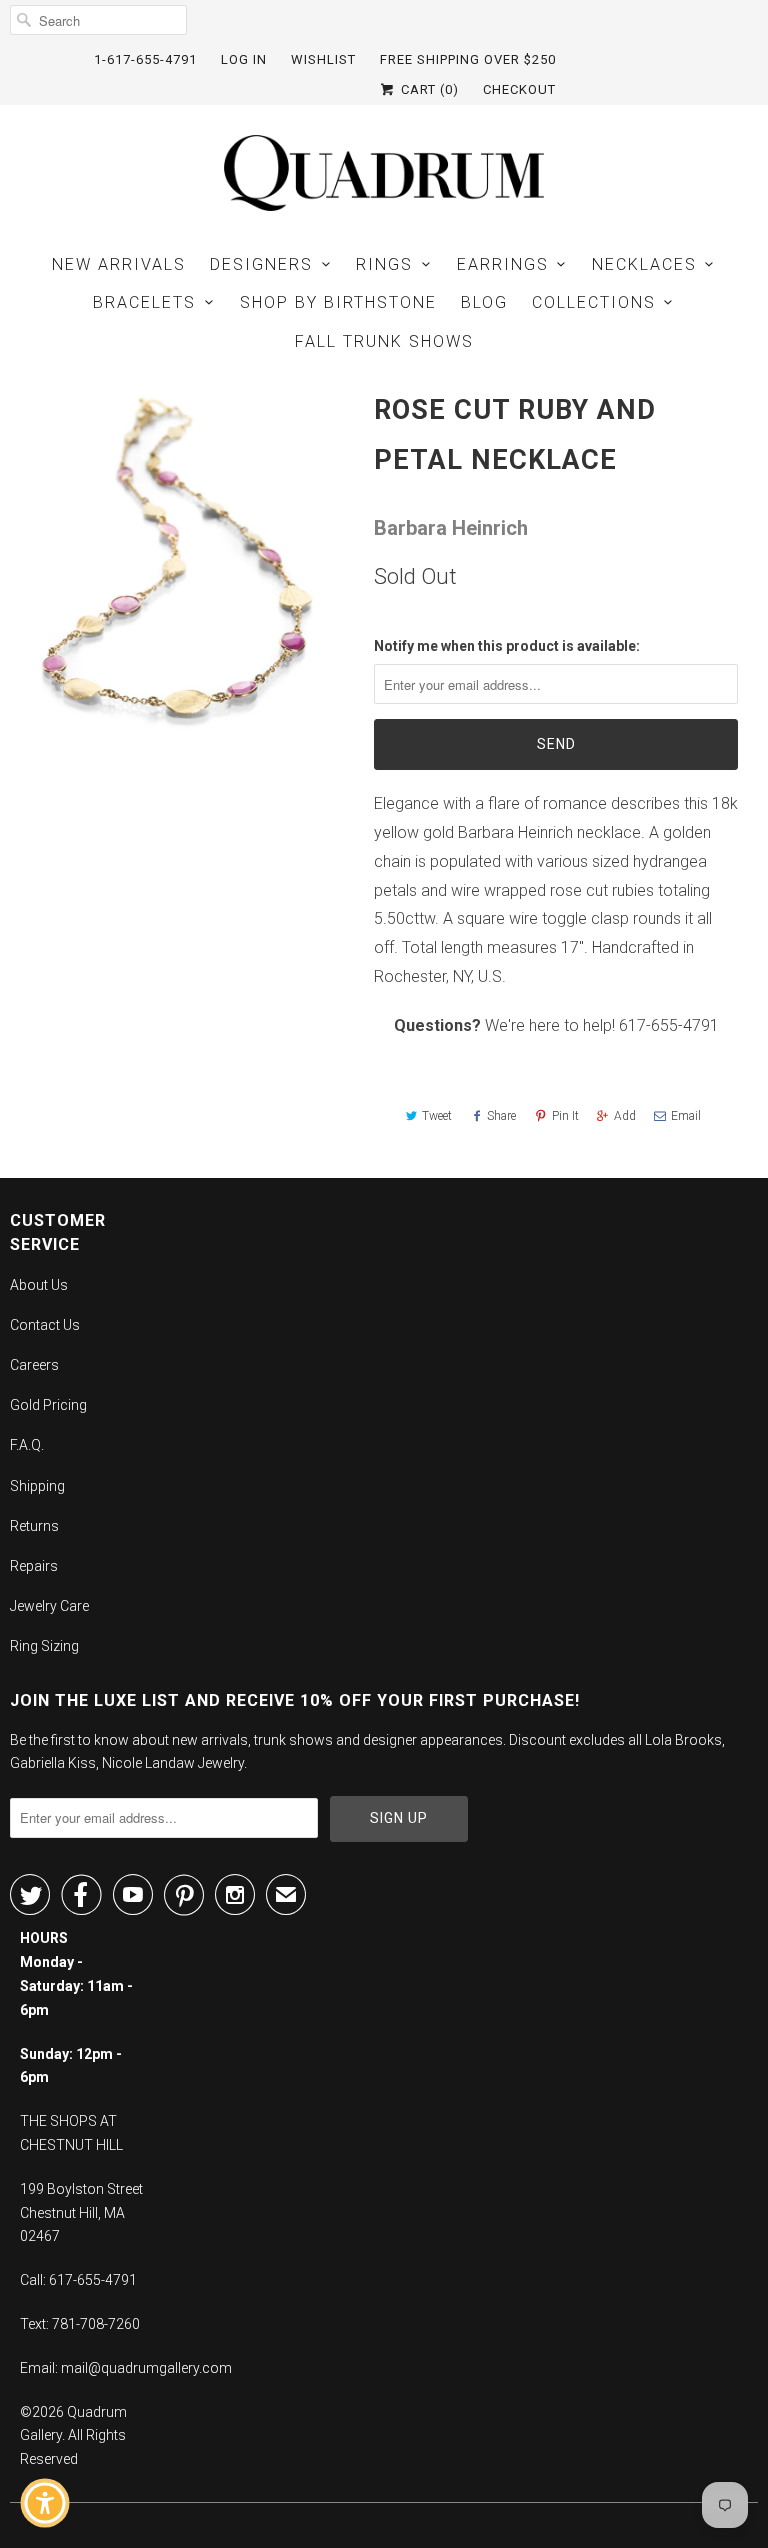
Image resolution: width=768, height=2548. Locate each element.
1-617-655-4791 (145, 59)
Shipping (37, 1486)
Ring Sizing (44, 1646)
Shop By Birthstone (338, 302)
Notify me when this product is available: (507, 646)
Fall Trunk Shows (384, 341)
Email (686, 1116)
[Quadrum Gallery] (384, 173)
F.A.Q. (27, 1445)
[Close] (186, 2153)
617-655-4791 (669, 1025)
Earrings (503, 264)
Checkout (519, 89)
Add (625, 1116)
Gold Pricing (48, 1405)
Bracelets (144, 302)
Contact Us (45, 1325)
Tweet (437, 1116)
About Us (39, 1285)
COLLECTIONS (594, 302)
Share (501, 1116)
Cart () (428, 89)
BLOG (484, 302)
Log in (244, 59)
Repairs (34, 1566)
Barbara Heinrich (451, 528)
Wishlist (323, 59)
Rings (384, 264)
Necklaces (644, 264)
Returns (34, 1526)
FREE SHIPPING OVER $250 (468, 59)
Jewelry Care (49, 1606)
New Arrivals (119, 264)
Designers (261, 264)
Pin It (565, 1116)
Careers (34, 1365)
